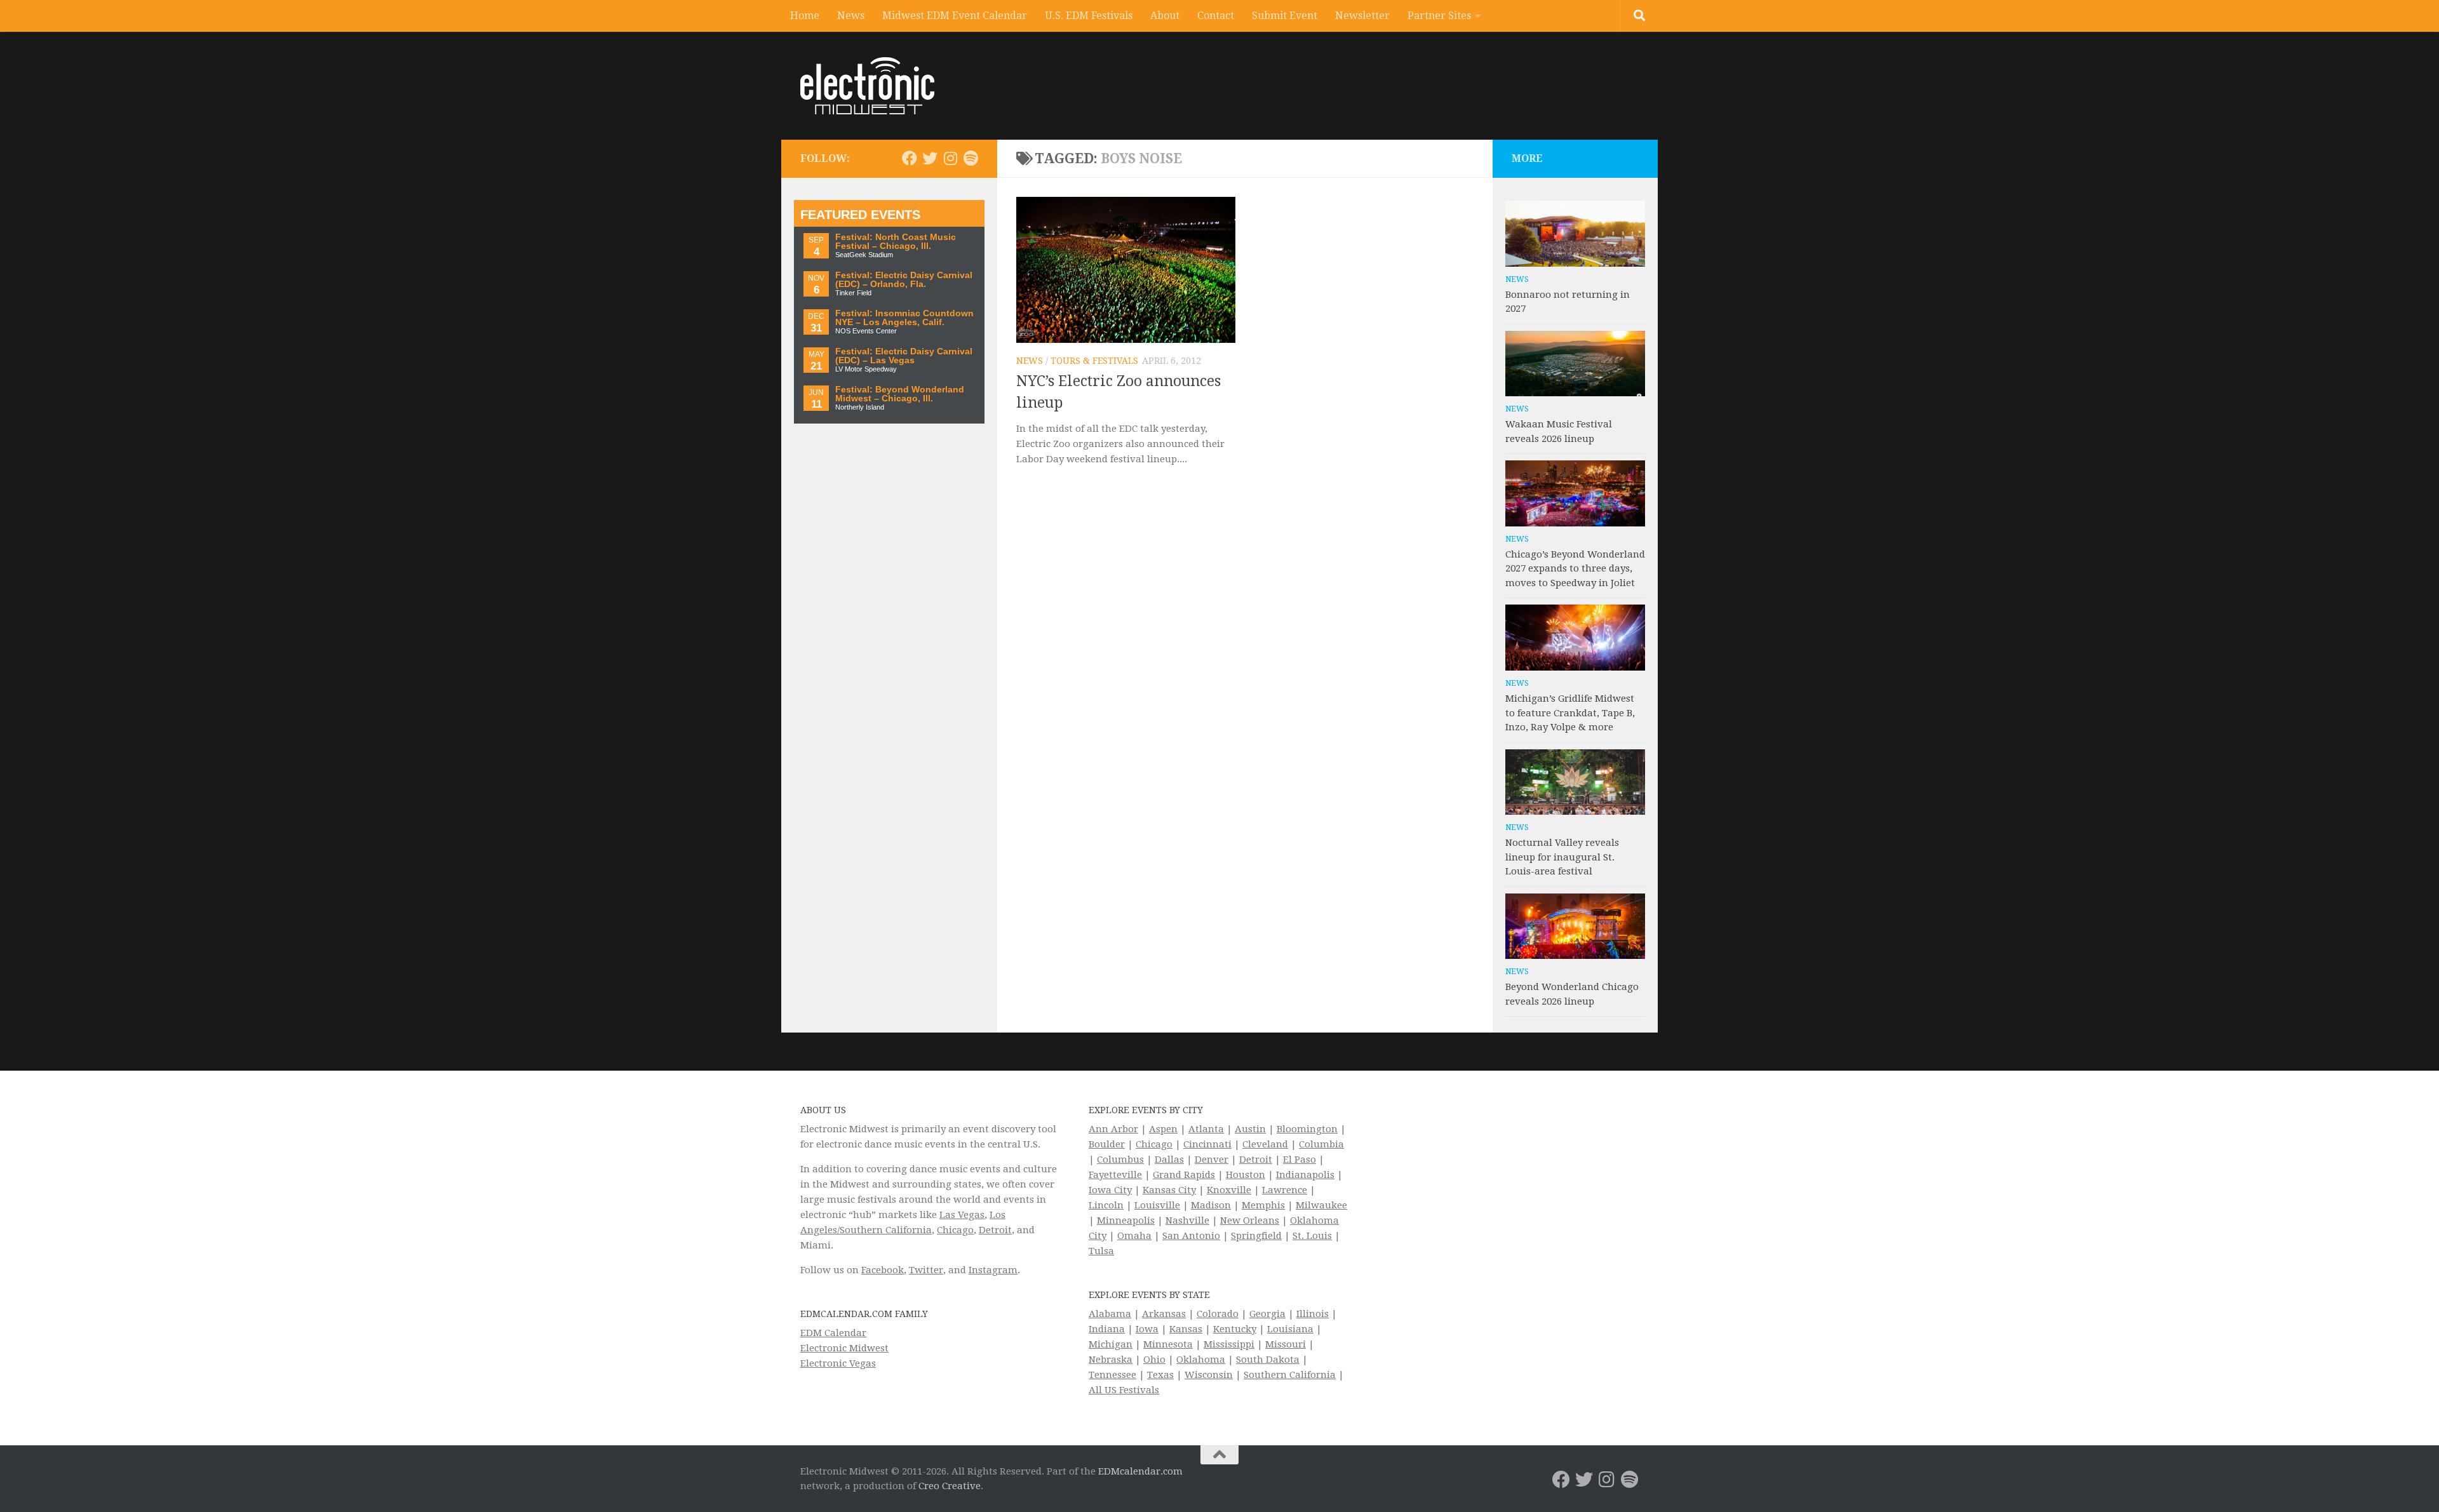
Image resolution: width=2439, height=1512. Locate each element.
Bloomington (1307, 1129)
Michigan (1111, 1344)
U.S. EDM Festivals (1089, 16)
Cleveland (1265, 1144)
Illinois (1313, 1314)
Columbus (1120, 1160)
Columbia (1321, 1144)
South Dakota (1268, 1360)
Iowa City (1110, 1190)
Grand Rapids (1184, 1175)
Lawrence (1285, 1190)
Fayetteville (1115, 1175)
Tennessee (1112, 1375)
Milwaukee (1321, 1205)
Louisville (1157, 1205)
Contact (1216, 16)
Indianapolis (1305, 1175)
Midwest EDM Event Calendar (955, 16)
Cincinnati (1207, 1144)
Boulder (1107, 1144)
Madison (1211, 1205)
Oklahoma (1201, 1360)
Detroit (995, 1230)
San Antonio (1191, 1236)
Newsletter (1362, 16)
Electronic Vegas (838, 1363)
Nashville (1187, 1221)
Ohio (1154, 1360)
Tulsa (1101, 1251)
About (1165, 16)
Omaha (1134, 1236)
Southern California (1290, 1375)
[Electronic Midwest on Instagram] (950, 158)
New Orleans (1250, 1221)
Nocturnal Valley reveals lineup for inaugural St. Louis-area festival (1562, 857)
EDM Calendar (833, 1333)
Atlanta (1206, 1129)
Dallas (1169, 1160)
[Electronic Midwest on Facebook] (910, 158)
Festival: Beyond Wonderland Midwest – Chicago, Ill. (900, 394)
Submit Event (1285, 16)
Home (805, 16)
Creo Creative (950, 1486)
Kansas (1186, 1329)
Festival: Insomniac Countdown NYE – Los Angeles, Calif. (904, 318)
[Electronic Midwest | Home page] (867, 86)
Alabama (1110, 1314)
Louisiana (1290, 1329)
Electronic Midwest (844, 1348)
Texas (1160, 1375)
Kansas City (1169, 1190)
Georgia (1267, 1314)
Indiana (1107, 1329)
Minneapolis (1126, 1221)
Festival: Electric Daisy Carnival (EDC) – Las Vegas (904, 356)
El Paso (1300, 1160)
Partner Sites (1439, 16)
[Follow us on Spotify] (971, 158)
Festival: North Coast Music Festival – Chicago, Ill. (896, 242)
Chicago (955, 1230)
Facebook (883, 1270)
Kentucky (1235, 1329)
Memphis (1263, 1205)
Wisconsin (1209, 1375)
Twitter (926, 1270)
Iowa (1147, 1329)
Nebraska (1111, 1360)
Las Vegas (962, 1215)
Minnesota (1168, 1344)
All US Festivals (1124, 1390)
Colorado (1218, 1314)
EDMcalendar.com (1140, 1471)
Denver (1212, 1160)
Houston (1246, 1175)
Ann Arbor (1113, 1129)
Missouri (1286, 1344)
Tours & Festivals (1094, 361)
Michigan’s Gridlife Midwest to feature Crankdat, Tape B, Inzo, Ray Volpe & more (1570, 713)
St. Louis (1312, 1236)
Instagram (993, 1270)
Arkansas (1164, 1314)
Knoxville (1229, 1190)
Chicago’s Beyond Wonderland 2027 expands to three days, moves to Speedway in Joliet (1575, 569)
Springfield (1256, 1236)
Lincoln (1106, 1205)
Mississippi (1229, 1344)
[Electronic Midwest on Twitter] (930, 158)
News (851, 16)
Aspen (1163, 1129)
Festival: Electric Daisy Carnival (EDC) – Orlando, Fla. (904, 280)
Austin (1250, 1129)
